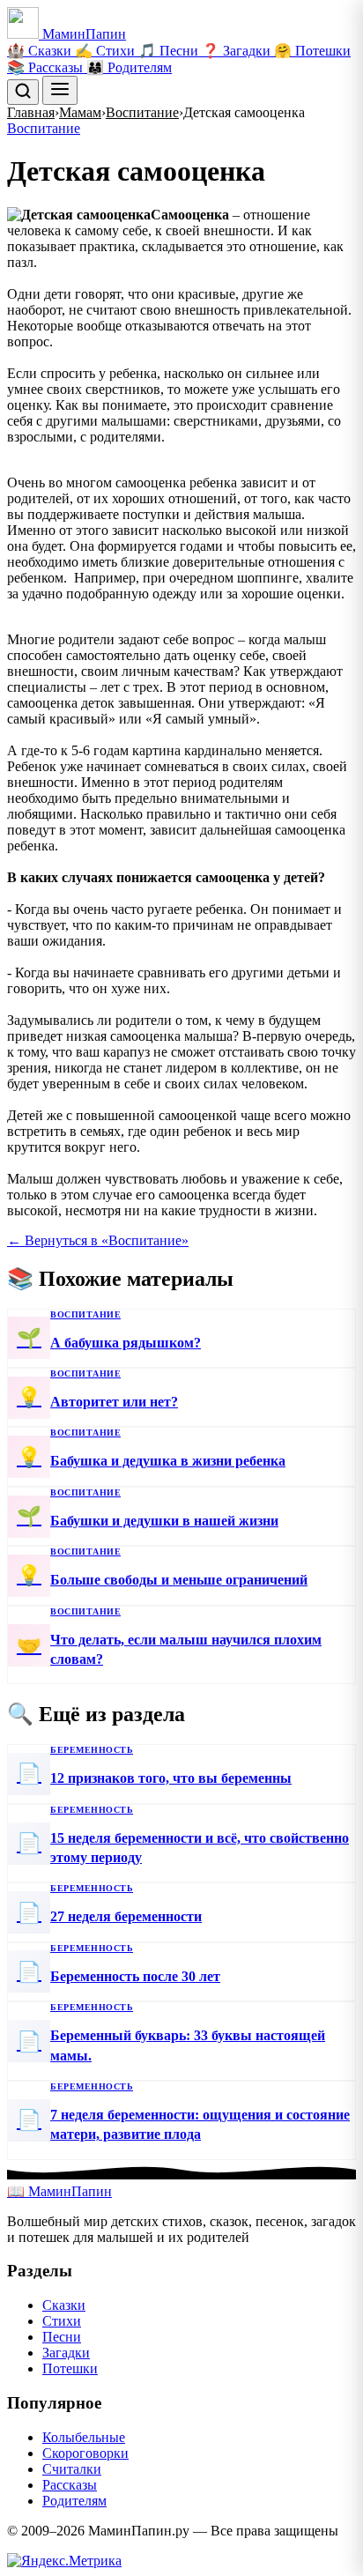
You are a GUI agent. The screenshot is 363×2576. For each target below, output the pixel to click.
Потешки (70, 2368)
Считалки (72, 2469)
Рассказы (70, 2485)
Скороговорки (85, 2453)
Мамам (80, 112)
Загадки (66, 2353)
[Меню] (60, 90)
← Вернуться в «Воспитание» (98, 1240)
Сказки (64, 2305)
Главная (31, 112)
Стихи (62, 2321)
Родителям (74, 2501)
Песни (62, 2337)
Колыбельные (84, 2437)
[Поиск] (23, 92)
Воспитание (142, 112)
